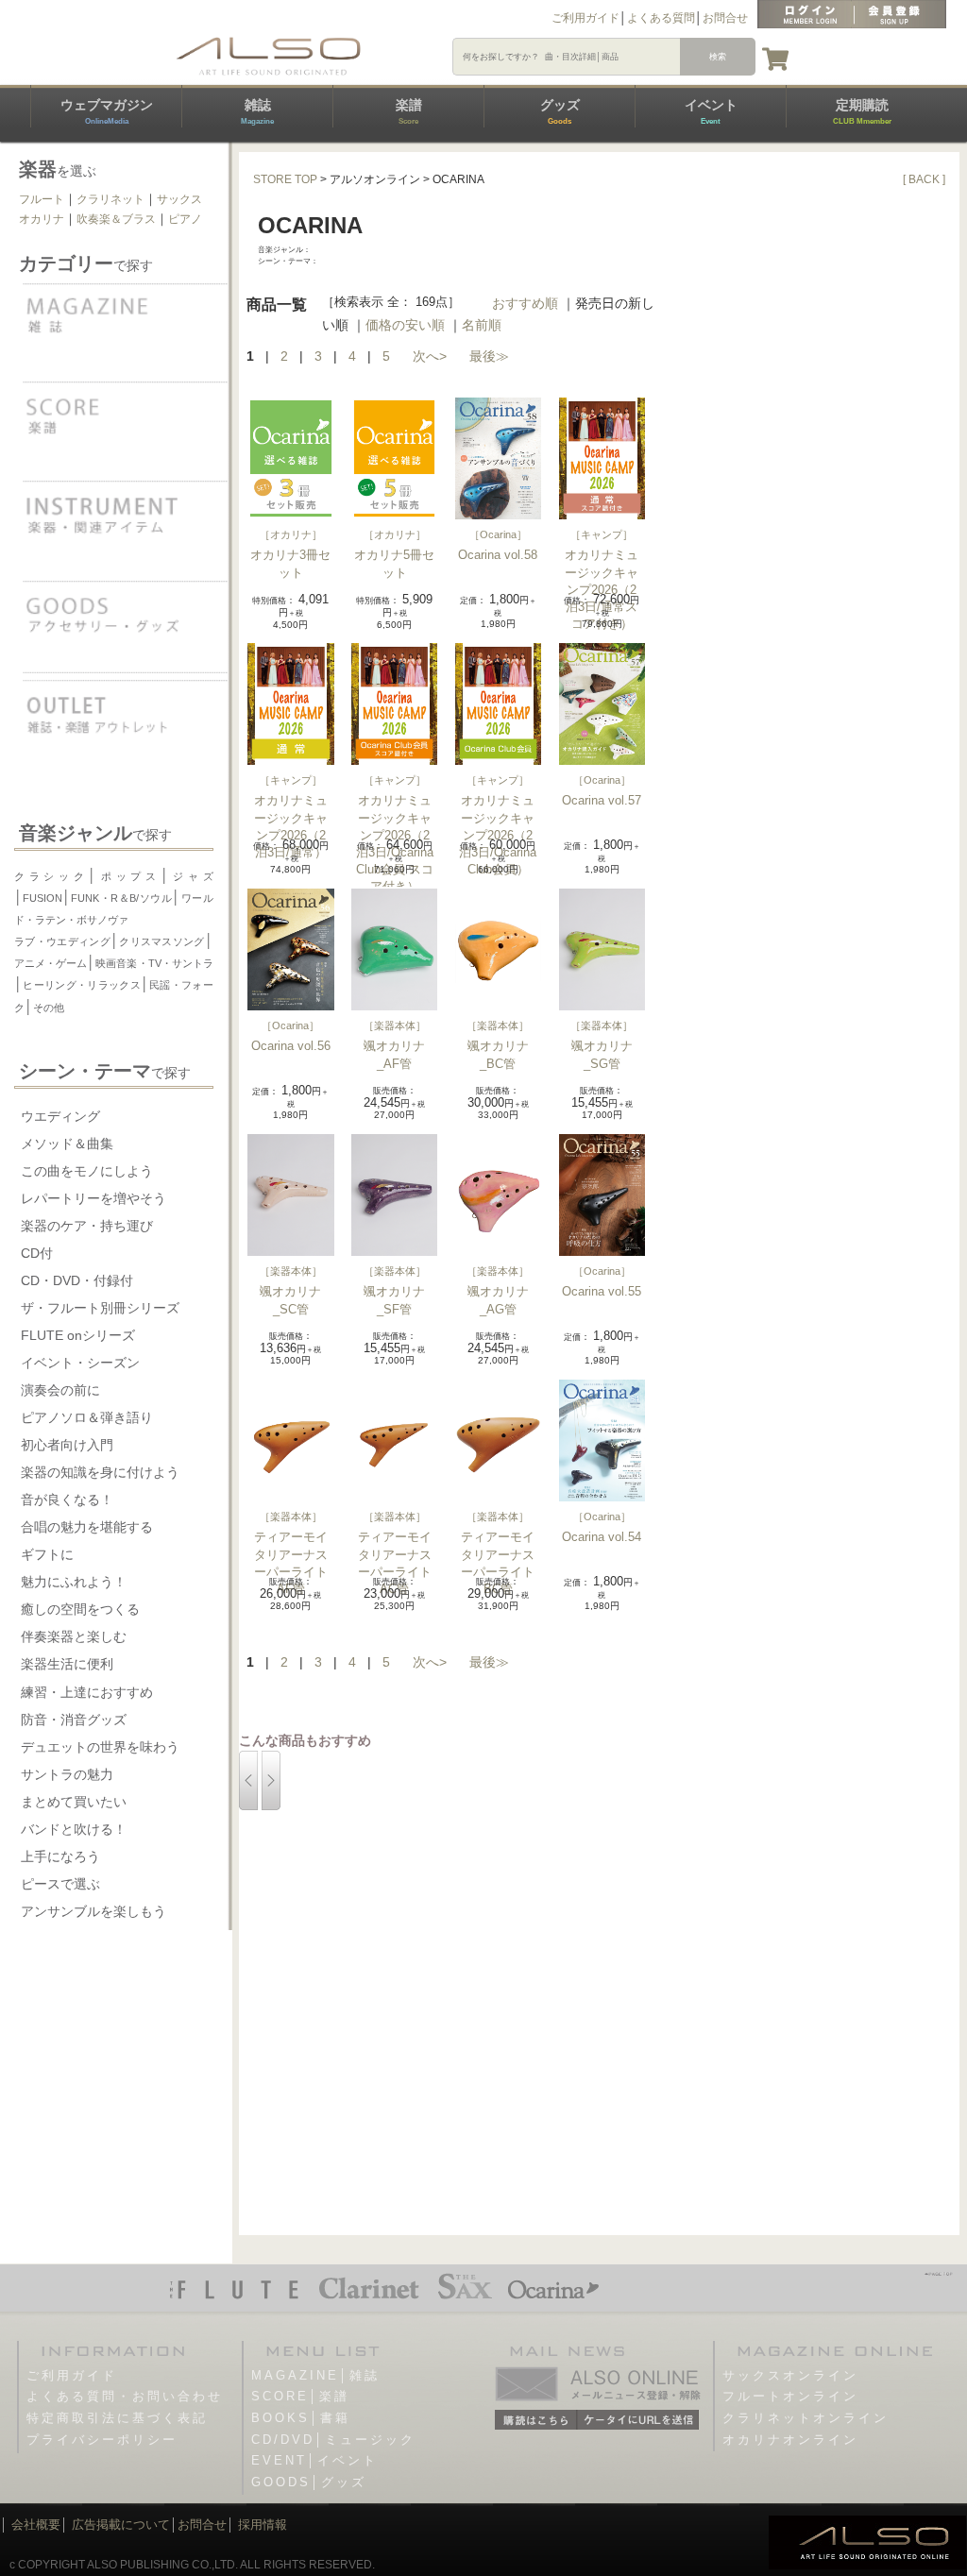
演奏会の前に (60, 1390)
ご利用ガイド (585, 18)
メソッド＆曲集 (67, 1144)
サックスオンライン (790, 2375)
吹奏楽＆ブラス (116, 219)
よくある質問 (661, 18)
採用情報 (263, 2525)
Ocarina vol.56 (291, 1046)
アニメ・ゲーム (51, 963)
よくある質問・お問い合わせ (125, 2396)
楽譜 (409, 111)
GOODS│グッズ (309, 2482)
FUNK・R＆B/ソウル (121, 898)
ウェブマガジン (107, 111)
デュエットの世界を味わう (100, 1747)
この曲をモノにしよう (87, 1171)
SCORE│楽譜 (300, 2396)
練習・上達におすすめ (87, 1692)
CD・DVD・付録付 (77, 1280)
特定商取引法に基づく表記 (117, 2418)
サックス (179, 199)
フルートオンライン (790, 2396)
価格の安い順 (405, 325)
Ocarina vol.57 (602, 800)
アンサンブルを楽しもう (93, 1911)
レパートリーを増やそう (93, 1198)
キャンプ (602, 534)
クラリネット (110, 199)
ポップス (128, 876)
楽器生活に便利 (67, 1664)
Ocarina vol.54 (602, 1537)
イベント (711, 111)
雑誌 (257, 111)
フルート (42, 199)
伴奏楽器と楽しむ (74, 1636)
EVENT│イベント (314, 2460)
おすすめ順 (525, 303)
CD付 (37, 1253)
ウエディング (60, 1116)
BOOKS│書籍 (301, 2418)
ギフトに (47, 1554)
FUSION (42, 898)
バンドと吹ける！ (74, 1829)
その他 (49, 1008)
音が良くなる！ (67, 1500)
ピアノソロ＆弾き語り (87, 1417)
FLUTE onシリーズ (78, 1335)
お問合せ (725, 18)
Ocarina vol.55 (602, 1291)
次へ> (430, 356)
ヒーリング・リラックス (82, 985)
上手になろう (60, 1856)
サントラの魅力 (67, 1774)
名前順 (482, 325)
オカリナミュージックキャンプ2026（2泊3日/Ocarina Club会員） (498, 835)
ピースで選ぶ (60, 1884)
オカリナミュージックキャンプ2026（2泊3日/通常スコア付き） (602, 589)
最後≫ (489, 356)
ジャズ (191, 876)
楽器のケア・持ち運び (87, 1226)
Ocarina (498, 534)
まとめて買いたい (74, 1802)
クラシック (51, 876)
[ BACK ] (924, 179)
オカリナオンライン (790, 2440)
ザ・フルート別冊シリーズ (100, 1308)
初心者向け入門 (67, 1445)
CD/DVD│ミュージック (333, 2440)
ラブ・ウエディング (62, 941)
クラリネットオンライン (806, 2418)
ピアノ (185, 219)
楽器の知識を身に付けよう (100, 1472)
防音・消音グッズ (74, 1720)
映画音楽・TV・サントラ (154, 963)
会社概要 (36, 2525)
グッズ (560, 111)
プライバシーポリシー (102, 2440)
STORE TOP (285, 179)
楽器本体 (395, 1025)
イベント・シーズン (80, 1363)
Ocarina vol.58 (498, 555)
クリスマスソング (162, 941)
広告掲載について (121, 2525)
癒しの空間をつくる (80, 1609)
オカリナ (42, 219)
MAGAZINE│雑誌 (315, 2375)
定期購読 (862, 111)
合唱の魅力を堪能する (87, 1527)
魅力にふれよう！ (74, 1582)
